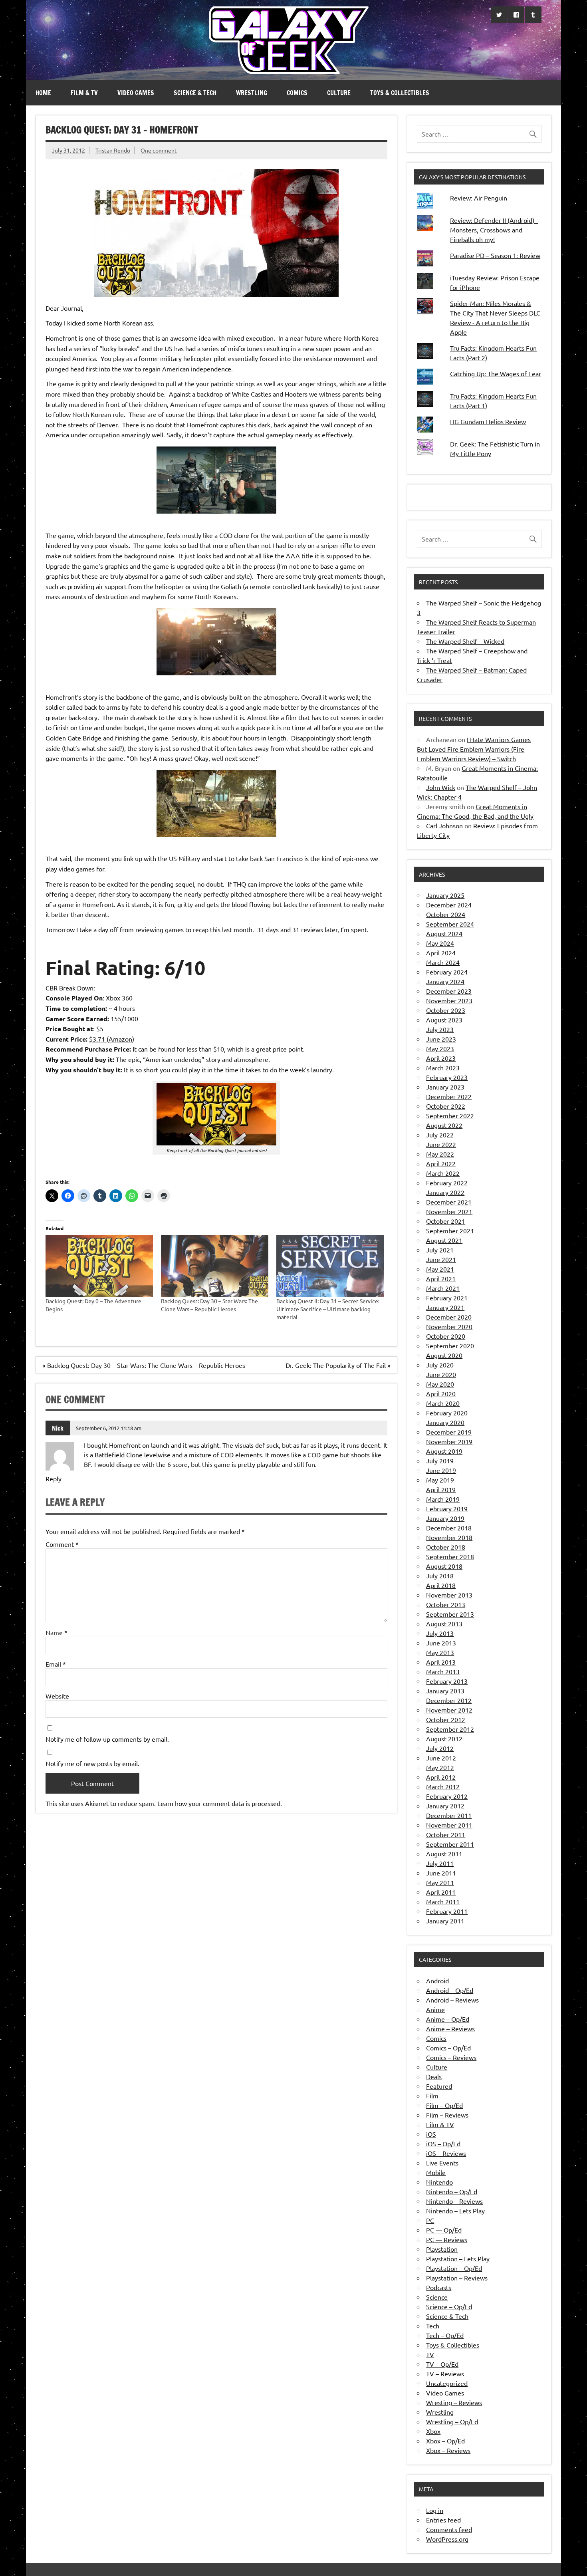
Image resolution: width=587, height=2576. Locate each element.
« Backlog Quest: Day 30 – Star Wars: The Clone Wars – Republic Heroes (144, 1365)
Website (57, 1696)
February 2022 (447, 1183)
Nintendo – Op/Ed (452, 2191)
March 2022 (443, 1173)
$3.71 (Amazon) (112, 1039)
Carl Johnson (444, 826)
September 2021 (450, 1230)
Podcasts (439, 2287)
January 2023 (445, 1087)
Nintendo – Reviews (454, 2201)
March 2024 (443, 962)
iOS (431, 2134)
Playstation (442, 2249)
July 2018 (440, 1576)
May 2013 (440, 1652)
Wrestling (252, 93)
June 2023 (441, 1039)
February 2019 (447, 1508)
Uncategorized (447, 2383)
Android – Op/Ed (450, 1990)
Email (56, 1664)
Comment (62, 1544)
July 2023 (440, 1029)
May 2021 (440, 1269)
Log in (435, 2510)
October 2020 (446, 1336)
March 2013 (443, 1671)
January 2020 (445, 1422)
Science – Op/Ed (449, 2306)
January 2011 (445, 1921)
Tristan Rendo (113, 150)
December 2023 (449, 991)
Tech (433, 2326)
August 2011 (444, 1854)
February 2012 (447, 1796)
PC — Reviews (447, 2239)
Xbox (433, 2431)
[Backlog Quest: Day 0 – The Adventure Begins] (99, 1266)
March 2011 (443, 1901)
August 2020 (444, 1355)
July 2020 (440, 1365)
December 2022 (449, 1096)
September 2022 (450, 1115)
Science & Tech (195, 93)
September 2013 (450, 1614)
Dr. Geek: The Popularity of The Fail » (338, 1365)
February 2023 (447, 1077)
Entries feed (443, 2520)
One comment (159, 150)
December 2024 (449, 905)
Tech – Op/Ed (445, 2335)
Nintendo (439, 2182)
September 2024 (450, 924)
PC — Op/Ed (444, 2230)
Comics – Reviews (451, 2057)
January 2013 (445, 1691)
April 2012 (441, 1777)
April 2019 (441, 1489)
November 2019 (449, 1441)
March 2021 (443, 1288)
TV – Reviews (445, 2374)
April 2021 (441, 1278)
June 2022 (441, 1144)
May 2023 (440, 1048)
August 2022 (444, 1125)
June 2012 (441, 1758)
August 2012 (444, 1739)
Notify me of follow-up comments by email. (107, 1739)
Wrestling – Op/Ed (452, 2421)
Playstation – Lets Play (458, 2258)
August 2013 (444, 1623)
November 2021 (449, 1211)
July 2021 (440, 1250)
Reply (54, 1479)
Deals (434, 2076)
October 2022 (446, 1106)
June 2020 (441, 1374)
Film (432, 2096)
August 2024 (444, 933)
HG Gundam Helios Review (488, 421)
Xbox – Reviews (448, 2450)
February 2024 (447, 972)
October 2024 (446, 914)
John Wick (441, 787)
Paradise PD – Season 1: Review (495, 255)
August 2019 (444, 1451)
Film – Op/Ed (444, 2105)
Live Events (442, 2163)
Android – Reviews (452, 2000)
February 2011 (447, 1911)
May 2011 (440, 1882)
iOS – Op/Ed (443, 2143)
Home (43, 93)
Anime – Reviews (450, 2028)
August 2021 (444, 1240)
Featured (439, 2086)
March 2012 (443, 1786)
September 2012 (450, 1729)
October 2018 (446, 1547)
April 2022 (441, 1163)
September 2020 (450, 1346)
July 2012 (440, 1748)
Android (437, 1981)
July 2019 (440, 1461)
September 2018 (450, 1556)
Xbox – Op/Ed (445, 2441)
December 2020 (449, 1317)
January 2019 (445, 1518)
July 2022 (440, 1135)
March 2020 (443, 1403)
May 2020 (440, 1384)
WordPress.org (447, 2539)
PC (430, 2220)
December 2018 (449, 1528)
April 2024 (441, 953)
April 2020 (441, 1393)
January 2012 (445, 1806)
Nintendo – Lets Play (455, 2211)
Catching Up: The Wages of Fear (496, 373)
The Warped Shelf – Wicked (465, 641)
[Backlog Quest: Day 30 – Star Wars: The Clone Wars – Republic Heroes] (215, 1266)
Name (57, 1632)
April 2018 (441, 1585)
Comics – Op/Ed (448, 2048)
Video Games (136, 93)
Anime (435, 2009)
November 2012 (449, 1710)
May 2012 (440, 1767)
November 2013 (449, 1595)
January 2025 (445, 895)
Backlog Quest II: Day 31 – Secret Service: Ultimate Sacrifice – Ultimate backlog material (328, 1309)
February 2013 (447, 1681)
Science (437, 2297)
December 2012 (449, 1700)
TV (430, 2354)
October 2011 (446, 1834)
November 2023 (449, 1000)
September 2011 (450, 1844)
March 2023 (443, 1068)
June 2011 (441, 1873)
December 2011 (449, 1815)
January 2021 (445, 1307)
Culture (339, 93)
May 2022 (440, 1154)
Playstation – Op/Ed (454, 2268)
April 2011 (441, 1892)
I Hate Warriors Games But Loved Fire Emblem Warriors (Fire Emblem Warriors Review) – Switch (474, 749)
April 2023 (441, 1058)
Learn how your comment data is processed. (220, 1803)
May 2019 (440, 1480)
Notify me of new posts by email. (92, 1763)
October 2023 (446, 1010)
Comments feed (449, 2529)
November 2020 (449, 1326)
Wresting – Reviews (454, 2402)
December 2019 (449, 1432)
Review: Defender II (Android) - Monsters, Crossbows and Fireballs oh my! (494, 230)
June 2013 (441, 1643)
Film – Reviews (447, 2115)
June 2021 (441, 1259)
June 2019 (441, 1470)
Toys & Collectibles (400, 93)
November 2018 (449, 1537)
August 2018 (444, 1566)
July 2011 (440, 1863)
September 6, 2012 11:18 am (109, 1428)
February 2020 (447, 1413)
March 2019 (443, 1499)
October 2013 (446, 1604)
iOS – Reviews (446, 2153)
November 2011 (449, 1825)
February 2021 (447, 1298)
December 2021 (449, 1202)
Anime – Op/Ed (448, 2019)
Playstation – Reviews (457, 2278)
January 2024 (445, 981)
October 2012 (446, 1719)
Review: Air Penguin (479, 198)
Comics (297, 93)
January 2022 (445, 1192)
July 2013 (440, 1633)
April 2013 (441, 1662)
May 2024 (440, 943)
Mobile (436, 2172)
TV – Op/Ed (442, 2364)
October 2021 (446, 1221)
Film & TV (84, 93)
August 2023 (444, 1020)
